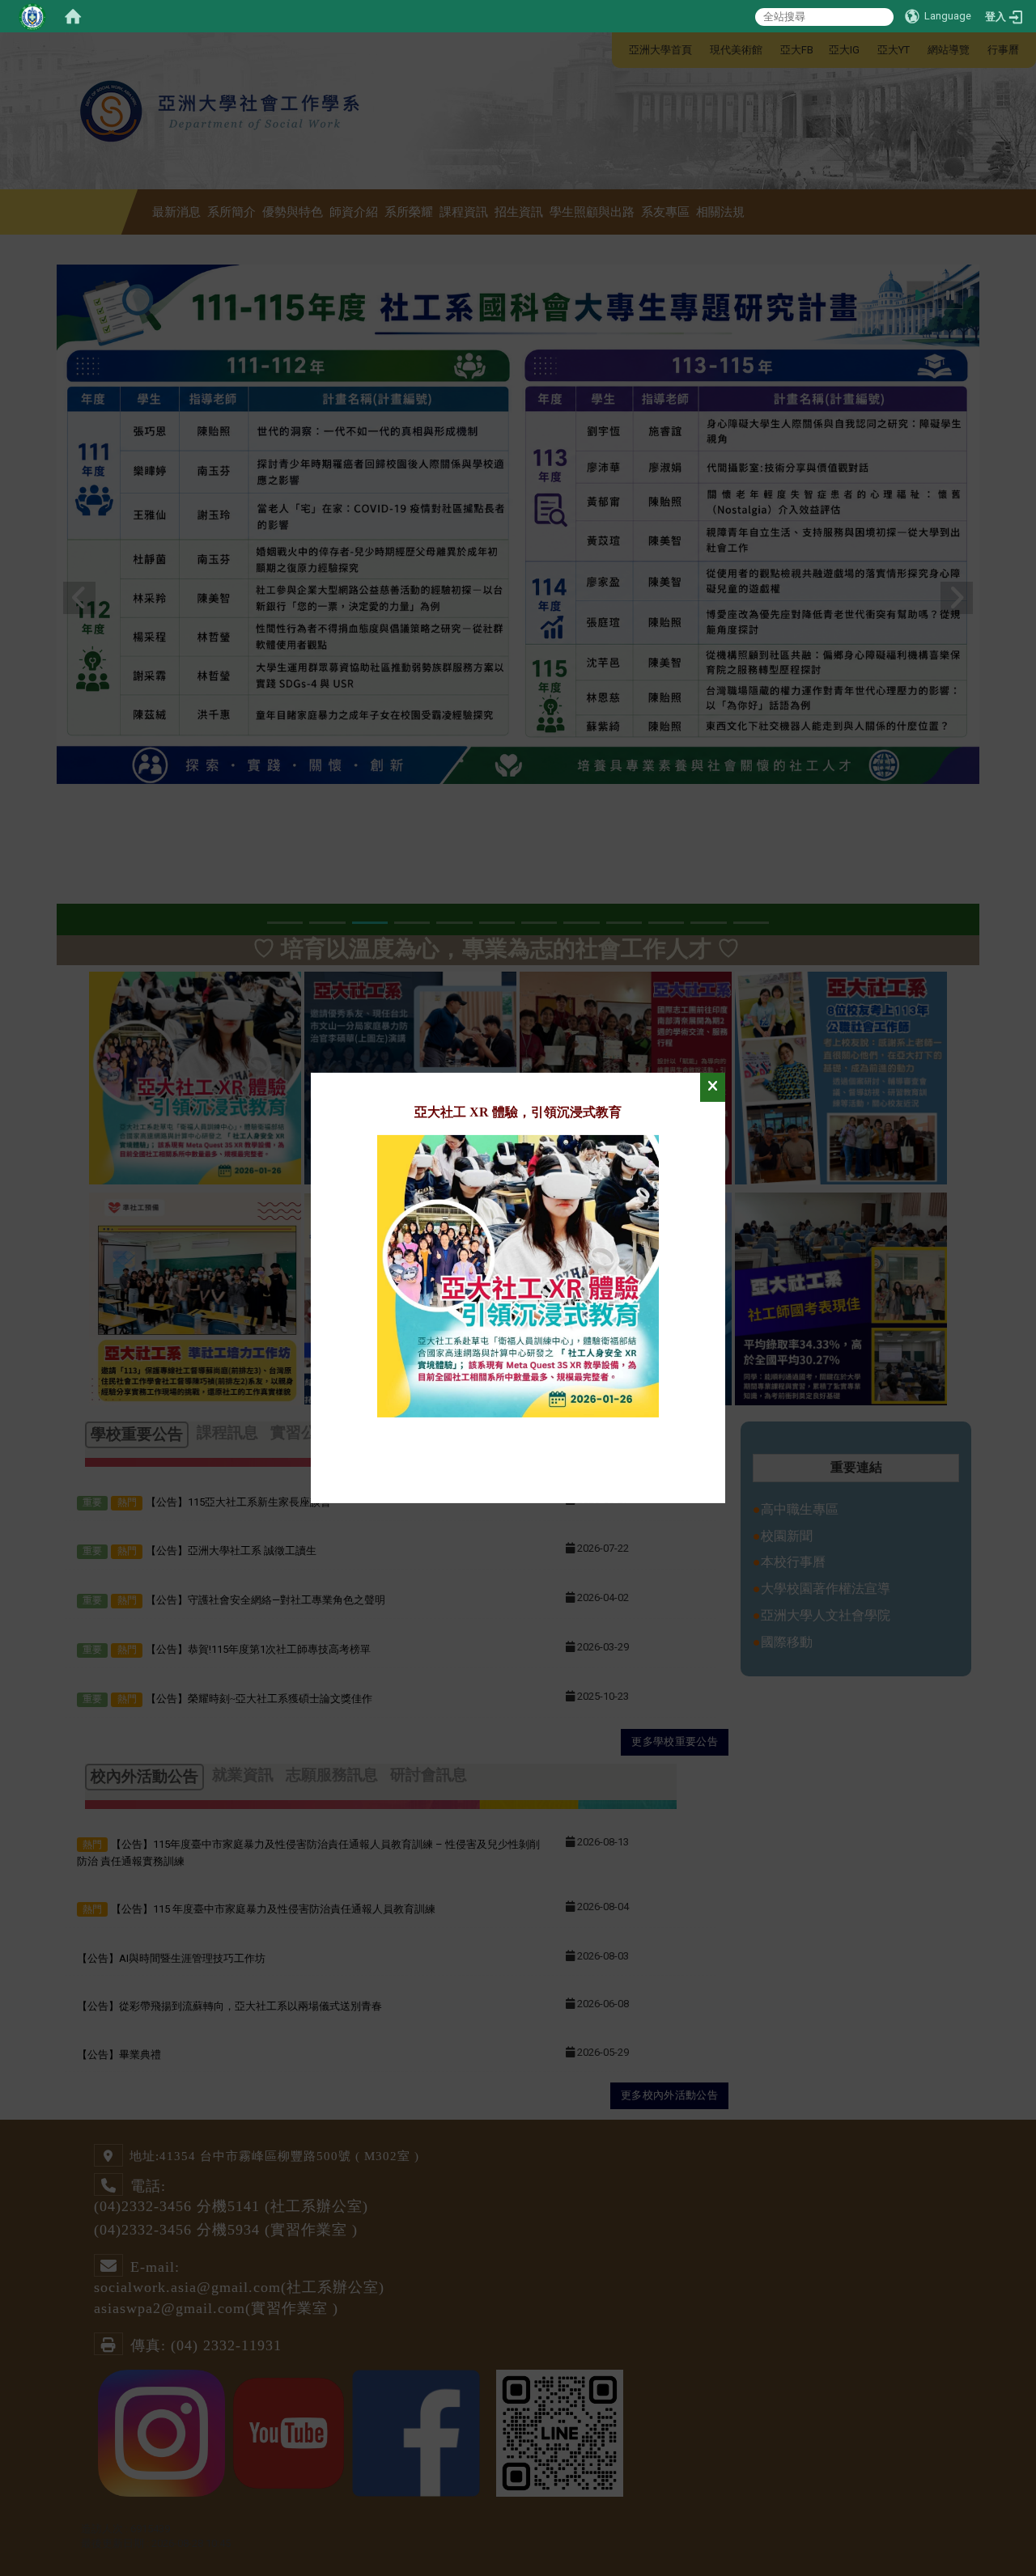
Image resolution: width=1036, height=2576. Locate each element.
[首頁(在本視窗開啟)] (73, 16)
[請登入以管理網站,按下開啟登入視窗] (32, 16)
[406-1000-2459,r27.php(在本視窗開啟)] (518, 1275)
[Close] (713, 1087)
